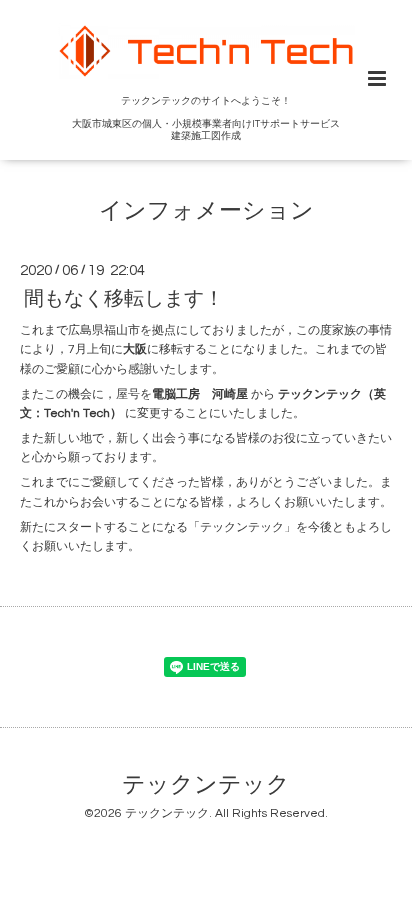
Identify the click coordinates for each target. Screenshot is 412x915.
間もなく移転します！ (124, 299)
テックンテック (206, 785)
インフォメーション (206, 210)
